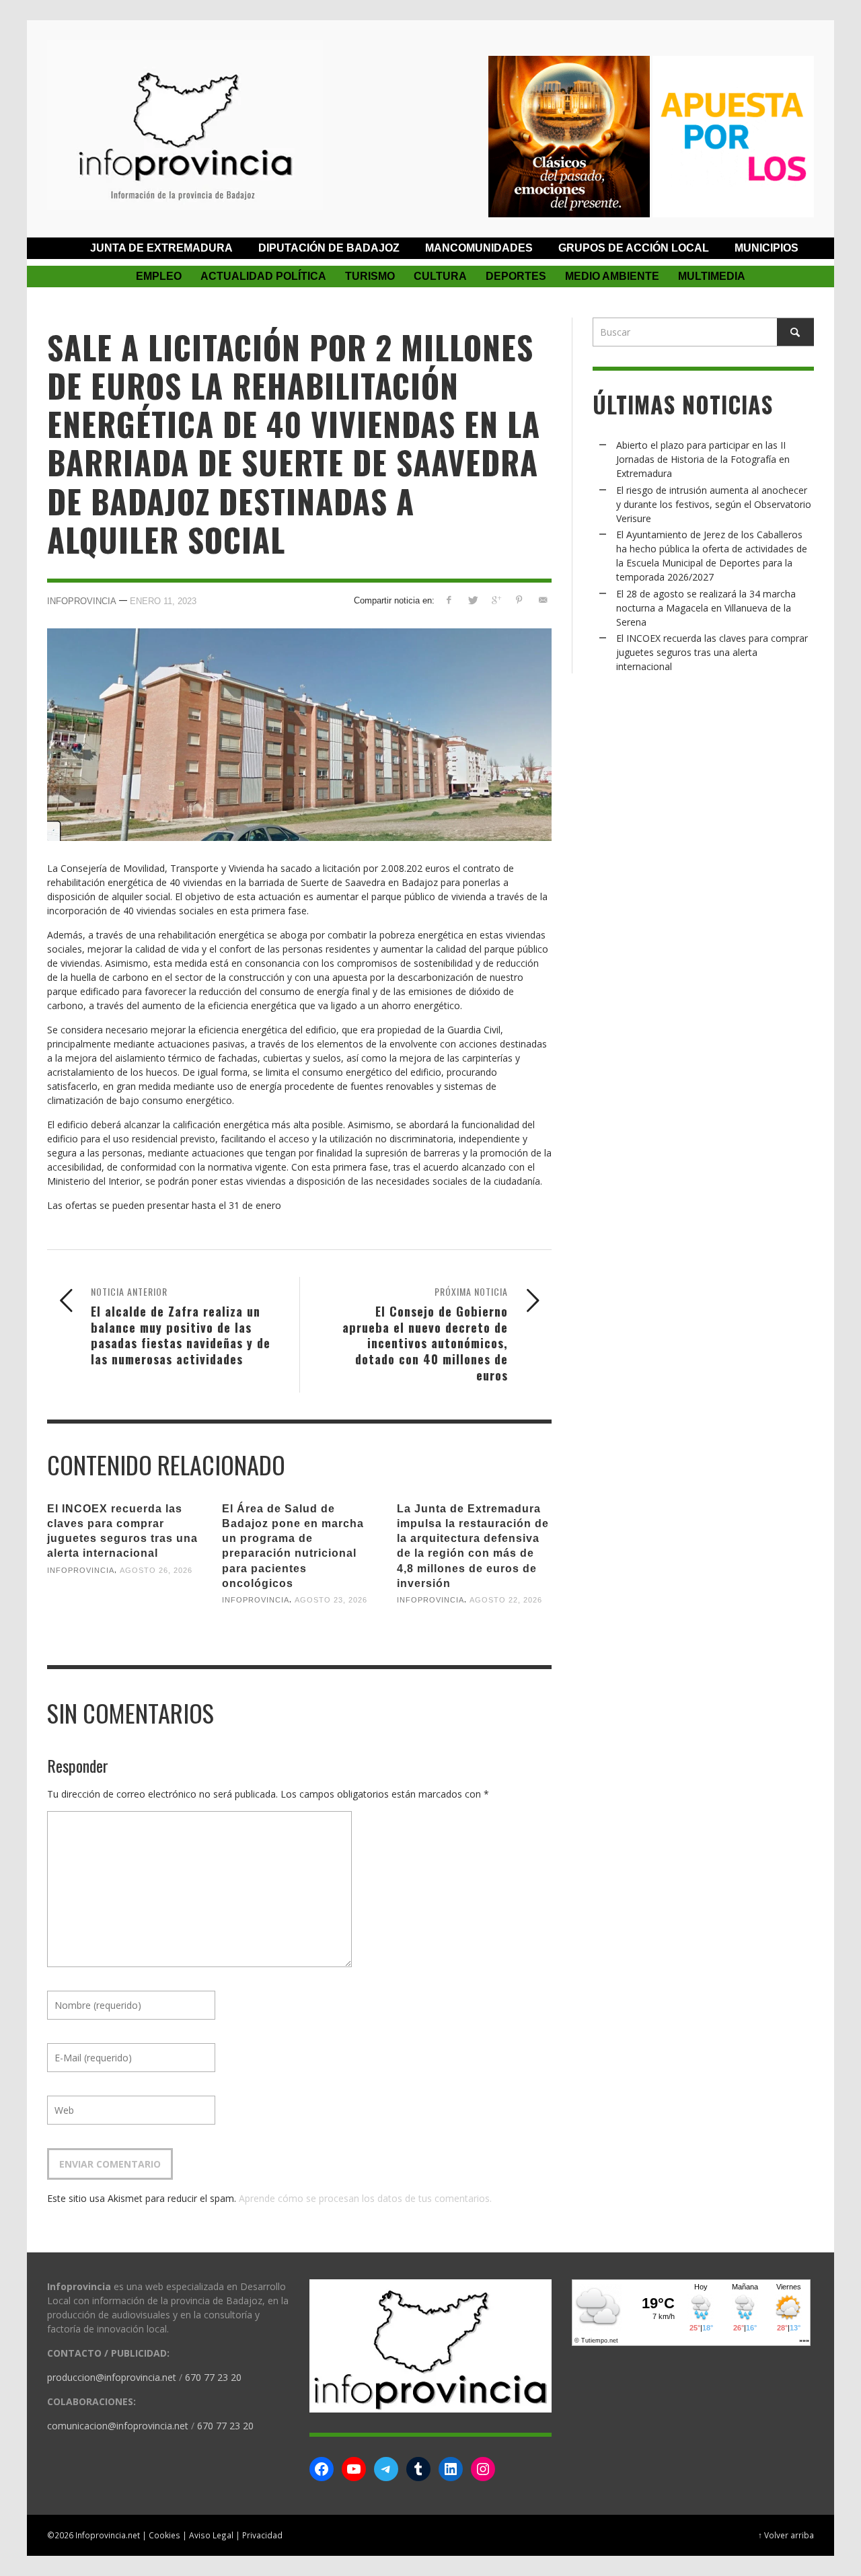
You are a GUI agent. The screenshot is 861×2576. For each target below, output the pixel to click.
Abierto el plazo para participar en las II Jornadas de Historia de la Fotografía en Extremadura (703, 459)
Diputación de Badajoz (329, 248)
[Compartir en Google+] (496, 600)
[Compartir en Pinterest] (519, 600)
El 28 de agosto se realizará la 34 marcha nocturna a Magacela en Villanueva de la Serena (706, 608)
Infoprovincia (82, 601)
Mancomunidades (479, 248)
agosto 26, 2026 (156, 1570)
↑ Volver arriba (786, 2535)
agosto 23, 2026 (331, 1600)
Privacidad (262, 2535)
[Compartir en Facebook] (449, 600)
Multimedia (712, 276)
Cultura (440, 276)
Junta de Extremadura (161, 248)
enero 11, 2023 (163, 601)
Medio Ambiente (612, 276)
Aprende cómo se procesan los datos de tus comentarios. (365, 2198)
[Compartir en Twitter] (473, 600)
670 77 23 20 (213, 2377)
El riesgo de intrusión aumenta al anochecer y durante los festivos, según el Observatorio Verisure (714, 504)
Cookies (164, 2535)
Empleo (159, 276)
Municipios (766, 248)
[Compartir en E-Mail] (542, 600)
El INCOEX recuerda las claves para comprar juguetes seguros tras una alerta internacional (712, 652)
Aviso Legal (211, 2535)
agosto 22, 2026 (506, 1600)
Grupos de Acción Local (634, 248)
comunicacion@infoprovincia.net (118, 2426)
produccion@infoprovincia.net (112, 2377)
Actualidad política (263, 276)
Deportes (516, 276)
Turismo (370, 276)
